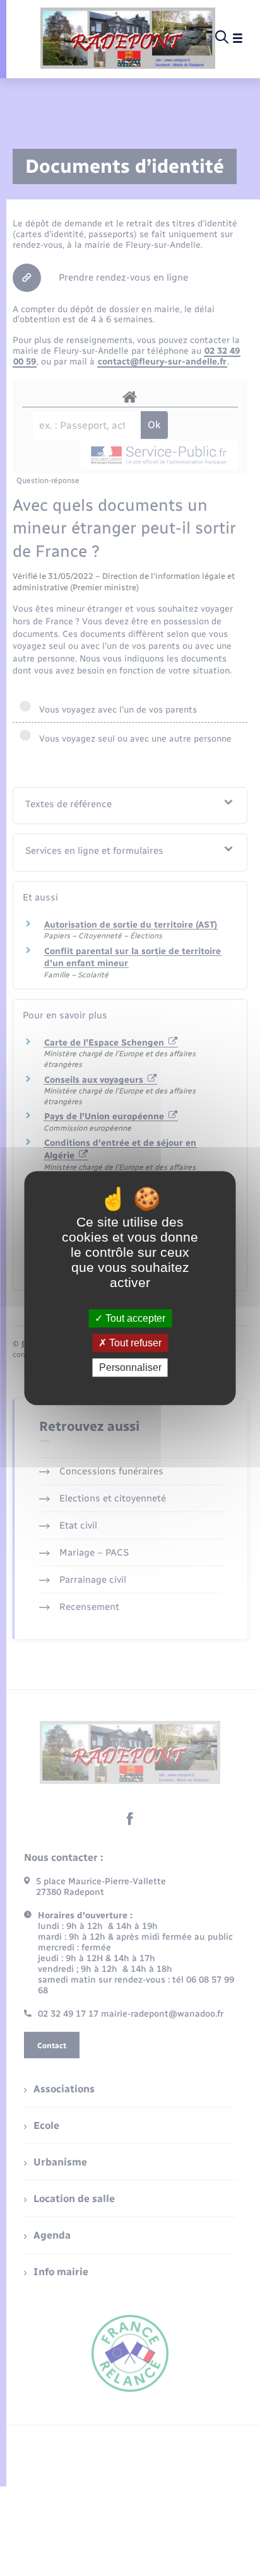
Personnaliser (130, 1367)
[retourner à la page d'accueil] (128, 38)
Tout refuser (134, 1343)
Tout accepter (134, 1318)
